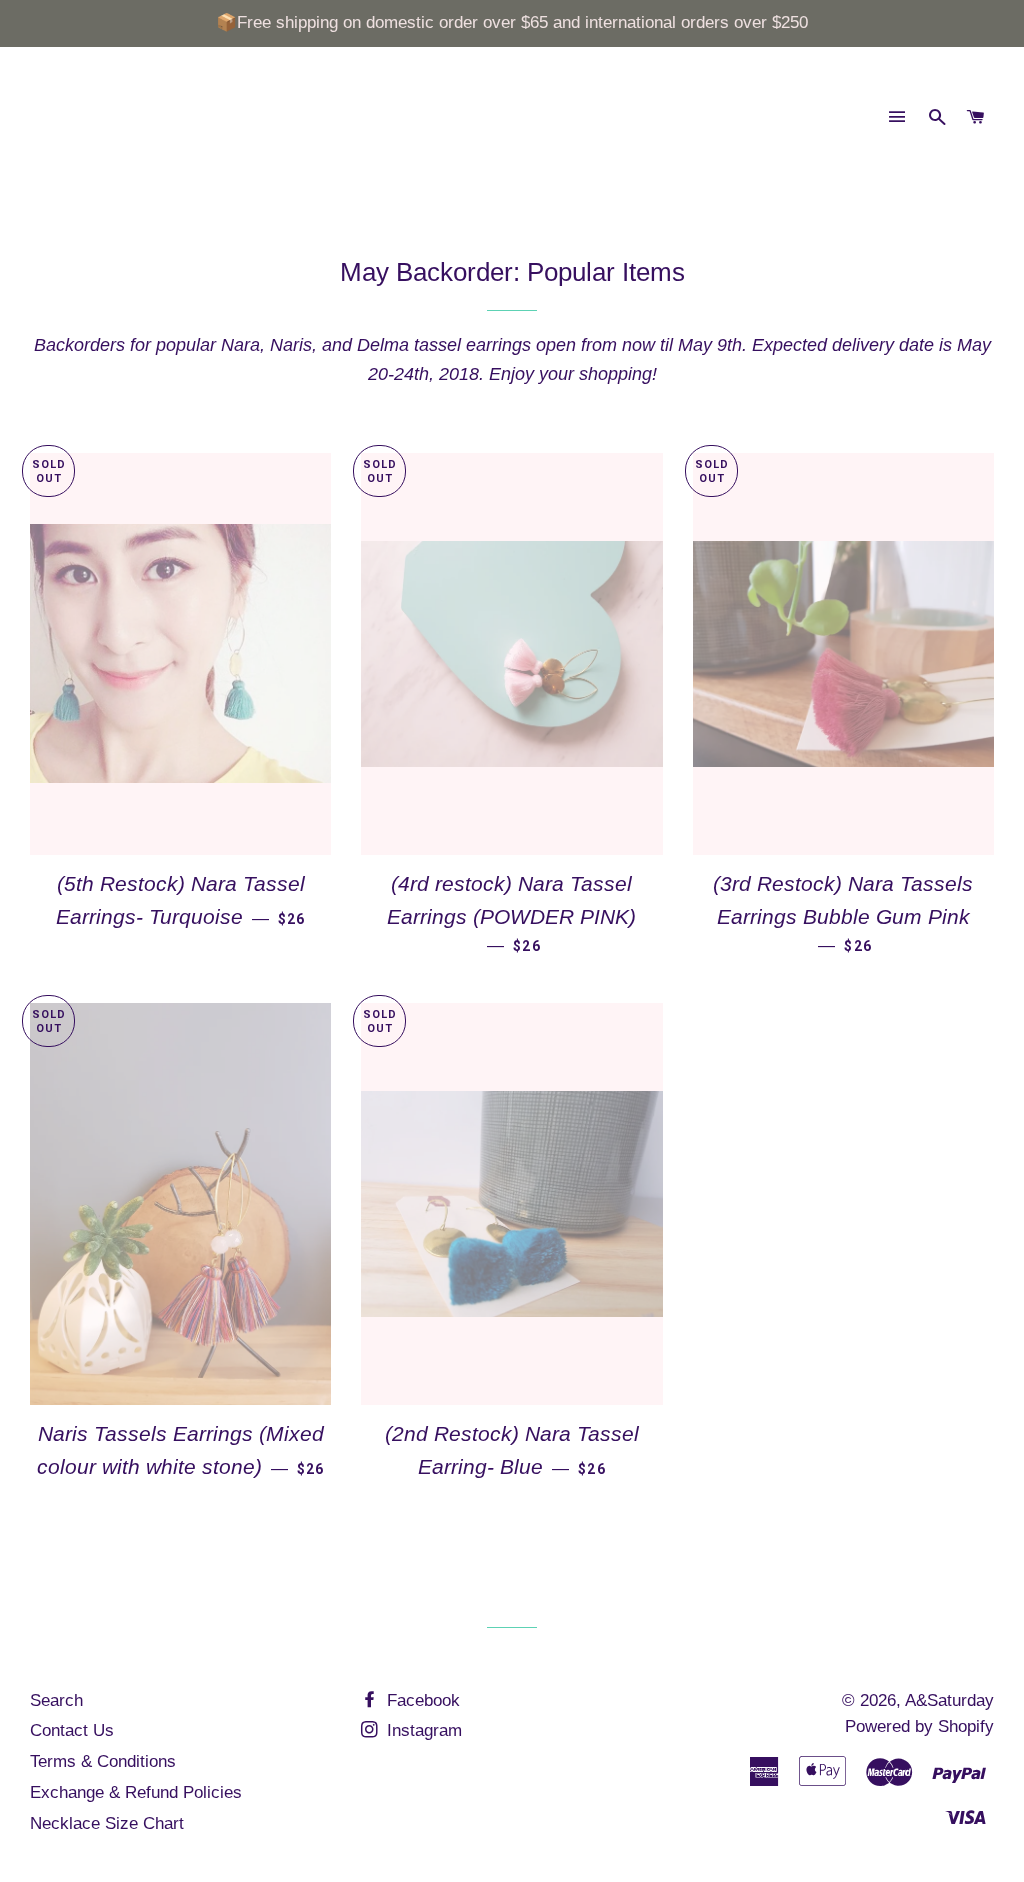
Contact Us (72, 1730)
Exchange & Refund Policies (136, 1792)
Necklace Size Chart (107, 1823)
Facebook (421, 1700)
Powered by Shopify (919, 1726)
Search (56, 1700)
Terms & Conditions (103, 1761)
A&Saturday (949, 1700)
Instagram (422, 1730)
